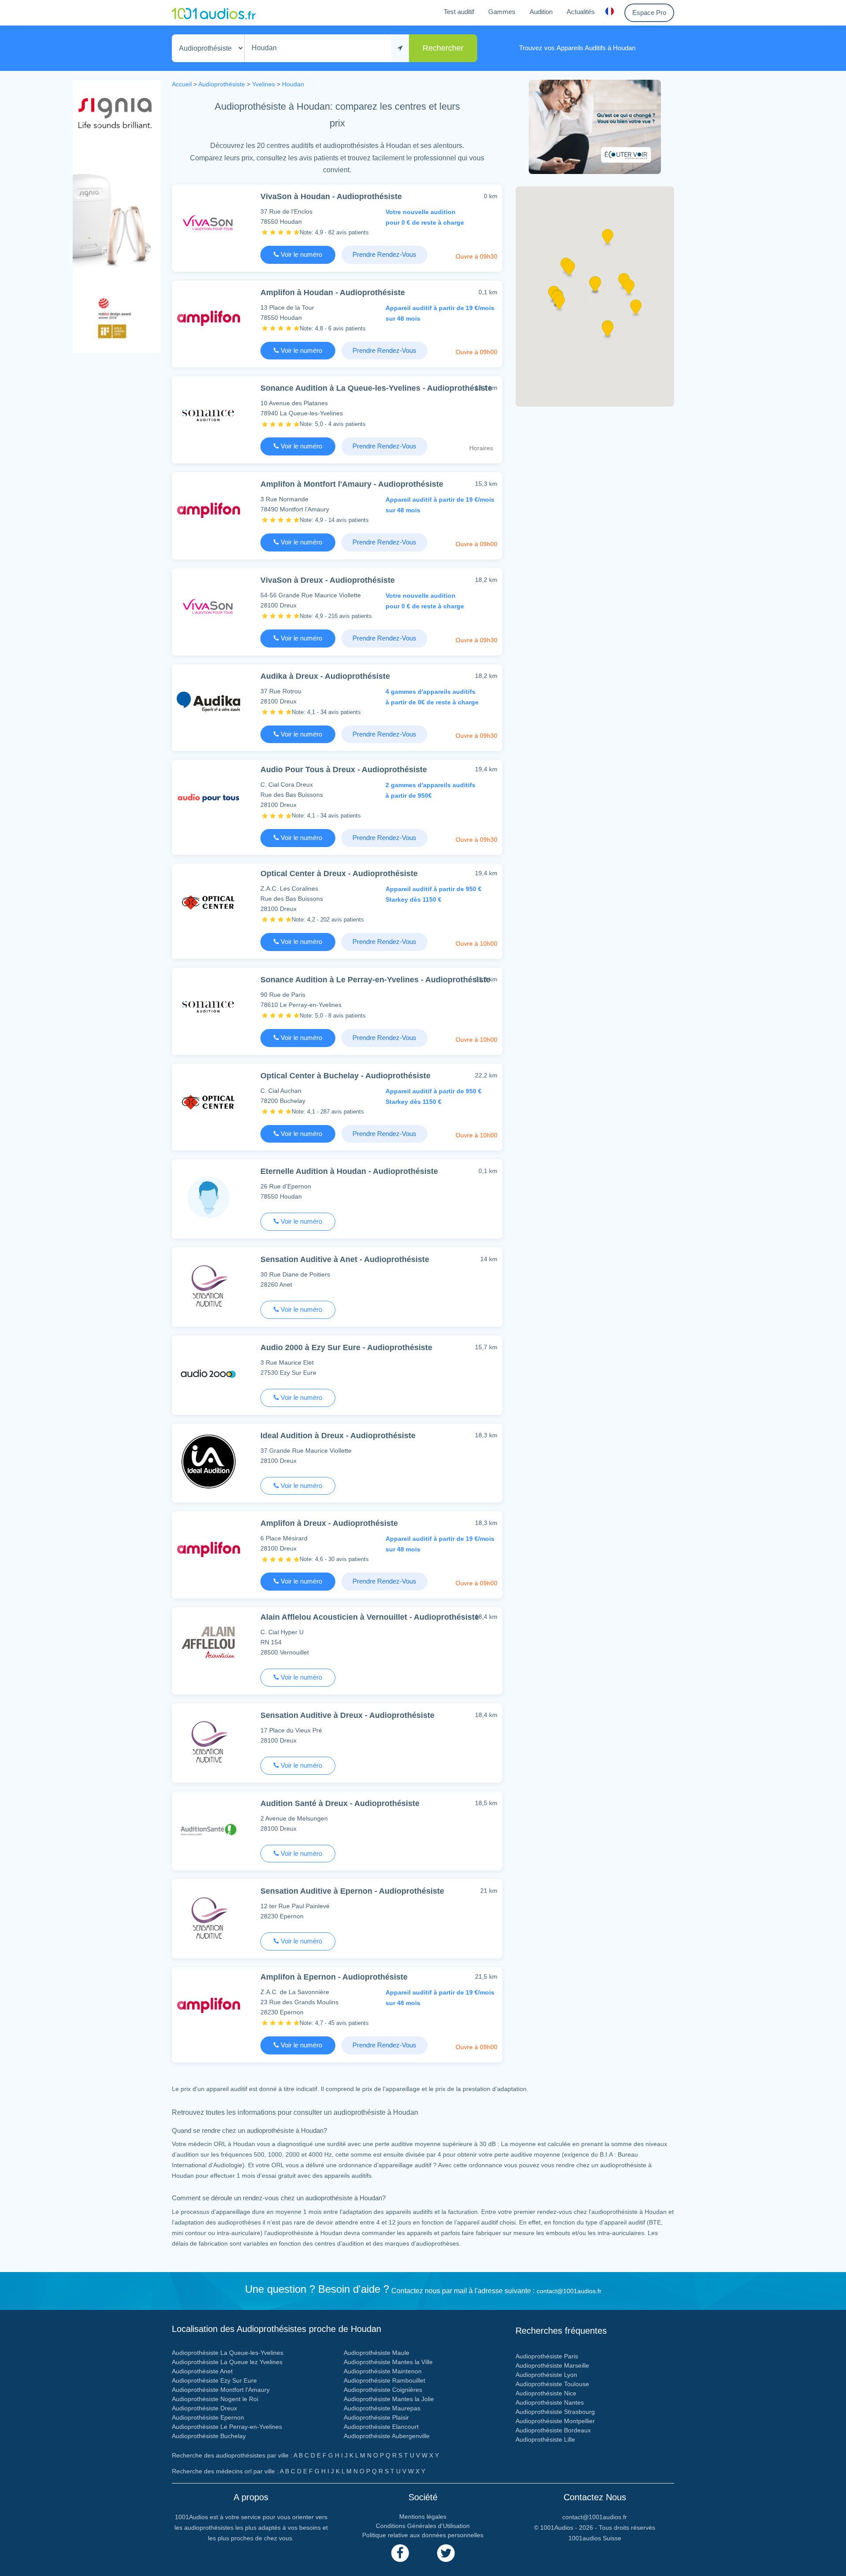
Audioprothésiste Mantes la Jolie (389, 2399)
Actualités (581, 12)
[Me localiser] (400, 48)
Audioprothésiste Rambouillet (384, 2380)
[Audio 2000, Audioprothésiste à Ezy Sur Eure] (208, 1373)
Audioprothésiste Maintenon (383, 2371)
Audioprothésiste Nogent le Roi (215, 2399)
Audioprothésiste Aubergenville (387, 2436)
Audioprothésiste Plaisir (376, 2417)
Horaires (481, 448)
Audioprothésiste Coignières (383, 2390)
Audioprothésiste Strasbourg (555, 2412)
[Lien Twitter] (446, 2553)
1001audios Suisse (595, 2538)
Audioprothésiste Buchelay (209, 2436)
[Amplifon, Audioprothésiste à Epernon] (208, 2005)
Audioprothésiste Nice (546, 2393)
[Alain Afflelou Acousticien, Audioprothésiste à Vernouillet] (208, 1645)
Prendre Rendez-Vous (384, 254)
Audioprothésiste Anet (202, 2371)
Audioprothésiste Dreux (204, 2408)
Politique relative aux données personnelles (423, 2535)
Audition (541, 12)
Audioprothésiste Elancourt (381, 2427)
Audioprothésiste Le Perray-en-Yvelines (227, 2427)
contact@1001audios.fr (569, 2291)
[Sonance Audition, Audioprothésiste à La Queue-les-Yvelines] (208, 414)
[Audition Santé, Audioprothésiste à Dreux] (208, 1829)
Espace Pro (649, 13)
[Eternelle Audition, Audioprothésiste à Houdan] (208, 1197)
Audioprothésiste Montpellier (555, 2421)
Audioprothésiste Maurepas (382, 2408)
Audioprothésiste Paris (547, 2356)
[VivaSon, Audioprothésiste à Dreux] (208, 606)
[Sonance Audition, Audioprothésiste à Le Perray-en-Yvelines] (208, 1005)
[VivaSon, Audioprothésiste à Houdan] (208, 222)
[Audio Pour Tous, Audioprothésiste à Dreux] (208, 798)
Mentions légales (423, 2517)
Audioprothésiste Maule (377, 2353)
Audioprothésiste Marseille (552, 2365)
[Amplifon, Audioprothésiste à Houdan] (208, 318)
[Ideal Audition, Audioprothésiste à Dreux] (208, 1461)
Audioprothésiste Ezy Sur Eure (214, 2380)
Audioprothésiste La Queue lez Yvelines (227, 2362)
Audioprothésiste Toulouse (552, 2384)
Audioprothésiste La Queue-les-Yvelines (228, 2353)
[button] (629, 290)
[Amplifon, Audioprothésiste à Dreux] (208, 1549)
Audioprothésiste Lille (545, 2439)
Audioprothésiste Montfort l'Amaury (221, 2390)
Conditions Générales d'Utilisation (423, 2526)
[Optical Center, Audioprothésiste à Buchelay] (208, 1101)
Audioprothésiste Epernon (208, 2417)
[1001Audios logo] (214, 13)
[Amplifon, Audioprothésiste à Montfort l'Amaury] (208, 510)
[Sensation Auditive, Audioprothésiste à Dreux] (208, 1741)
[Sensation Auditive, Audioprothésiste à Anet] (208, 1285)
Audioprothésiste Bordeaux (553, 2430)
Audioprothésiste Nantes (550, 2402)
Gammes (502, 12)
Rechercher (443, 48)
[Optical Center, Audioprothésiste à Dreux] (208, 901)
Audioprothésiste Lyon (546, 2375)
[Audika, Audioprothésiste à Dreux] (208, 702)
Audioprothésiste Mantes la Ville (388, 2362)
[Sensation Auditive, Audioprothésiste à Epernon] (208, 1917)
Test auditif (459, 12)
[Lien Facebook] (400, 2553)
